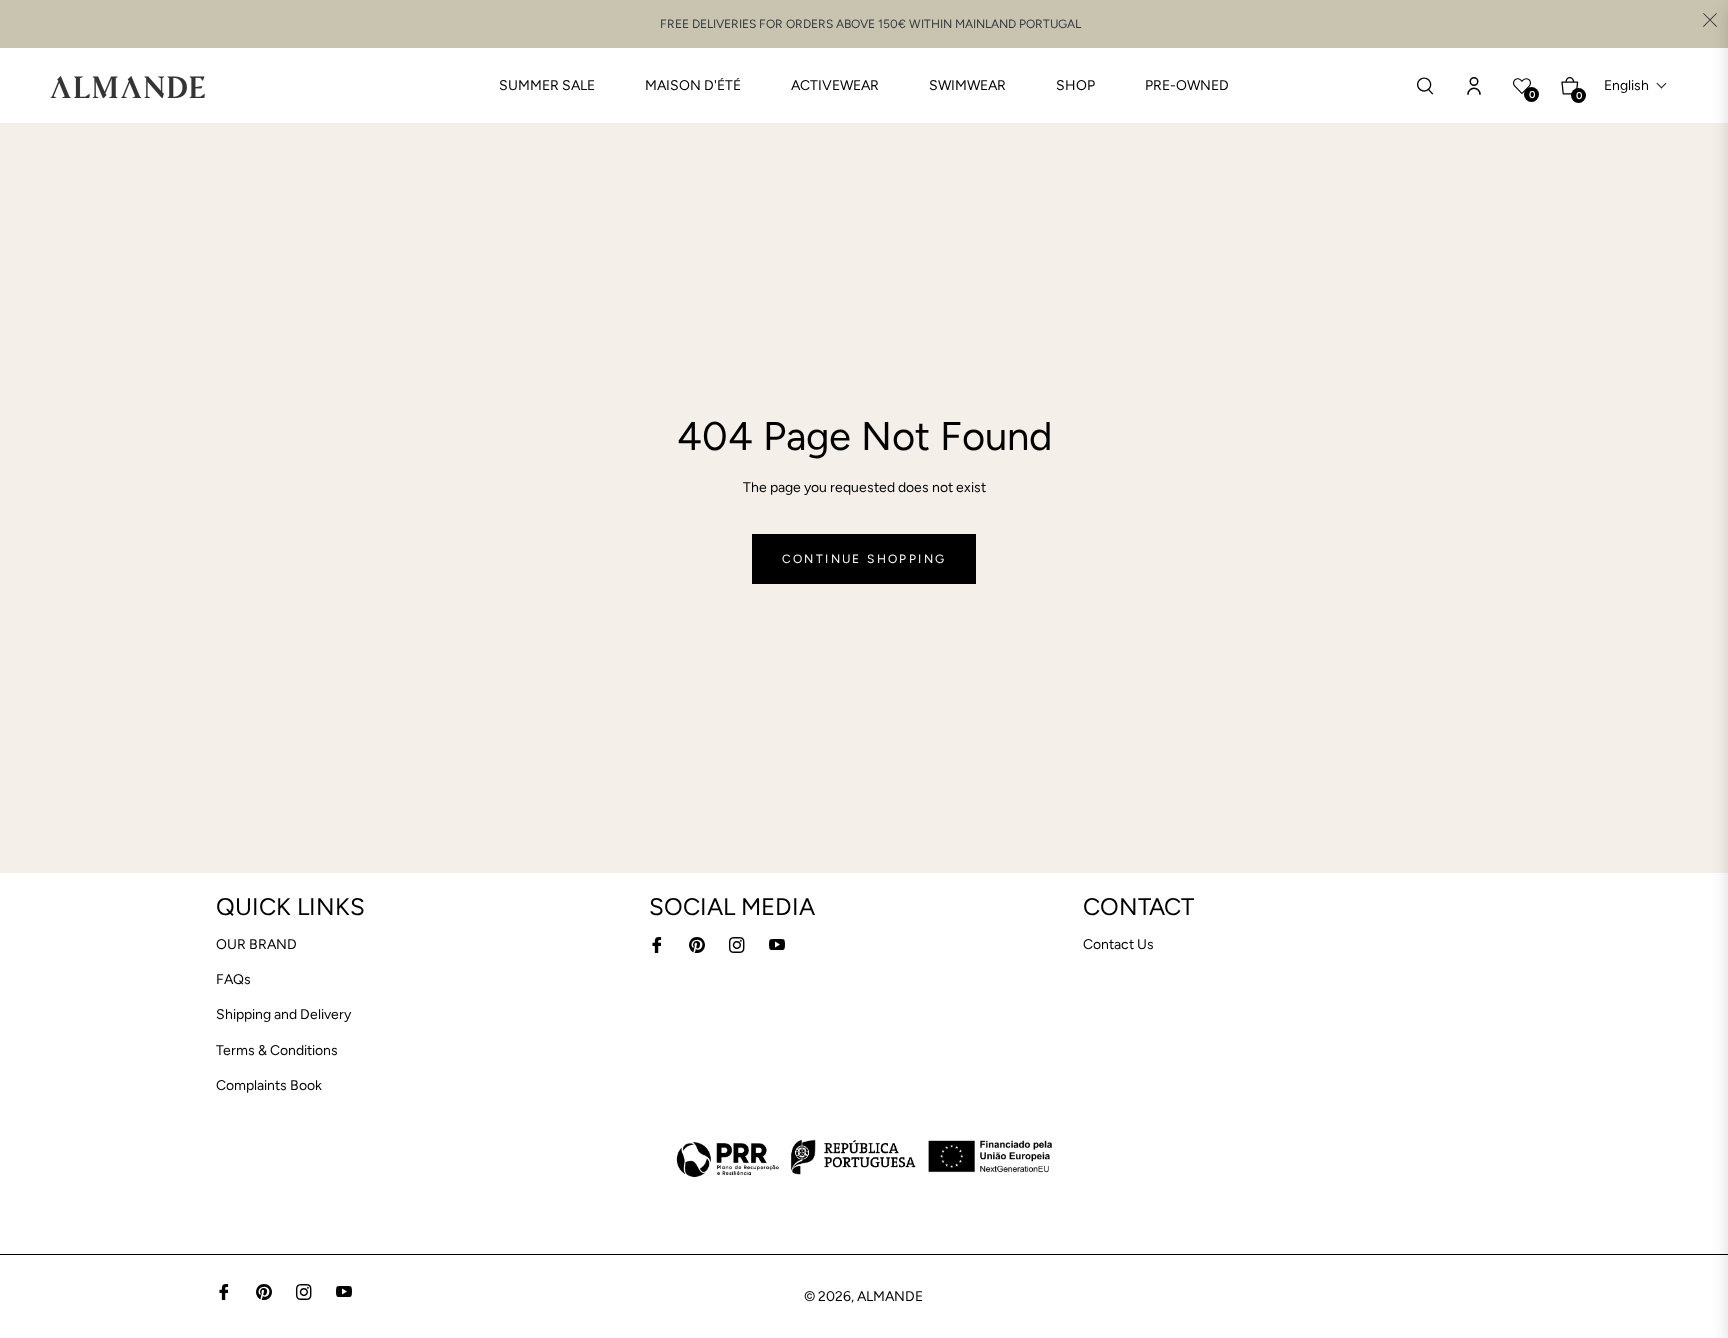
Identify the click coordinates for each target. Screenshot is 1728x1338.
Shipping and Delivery (283, 1014)
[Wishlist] (1474, 86)
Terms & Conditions (277, 1050)
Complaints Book (269, 1085)
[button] (1636, 85)
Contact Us (1118, 944)
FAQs (233, 979)
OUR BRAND (256, 944)
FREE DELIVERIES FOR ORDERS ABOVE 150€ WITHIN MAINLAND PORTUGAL (870, 24)
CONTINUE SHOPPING (864, 559)
